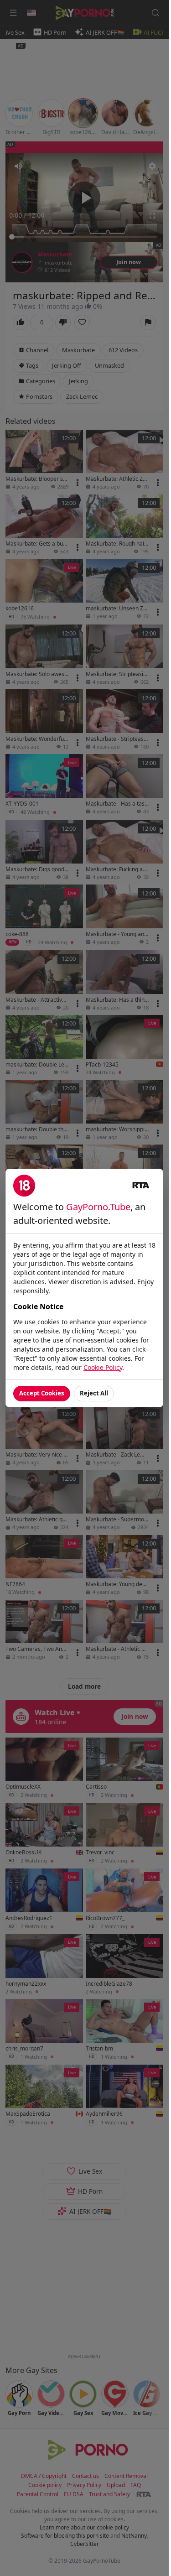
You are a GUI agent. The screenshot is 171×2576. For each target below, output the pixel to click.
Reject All (94, 1393)
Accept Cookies (42, 1393)
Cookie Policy (103, 1367)
